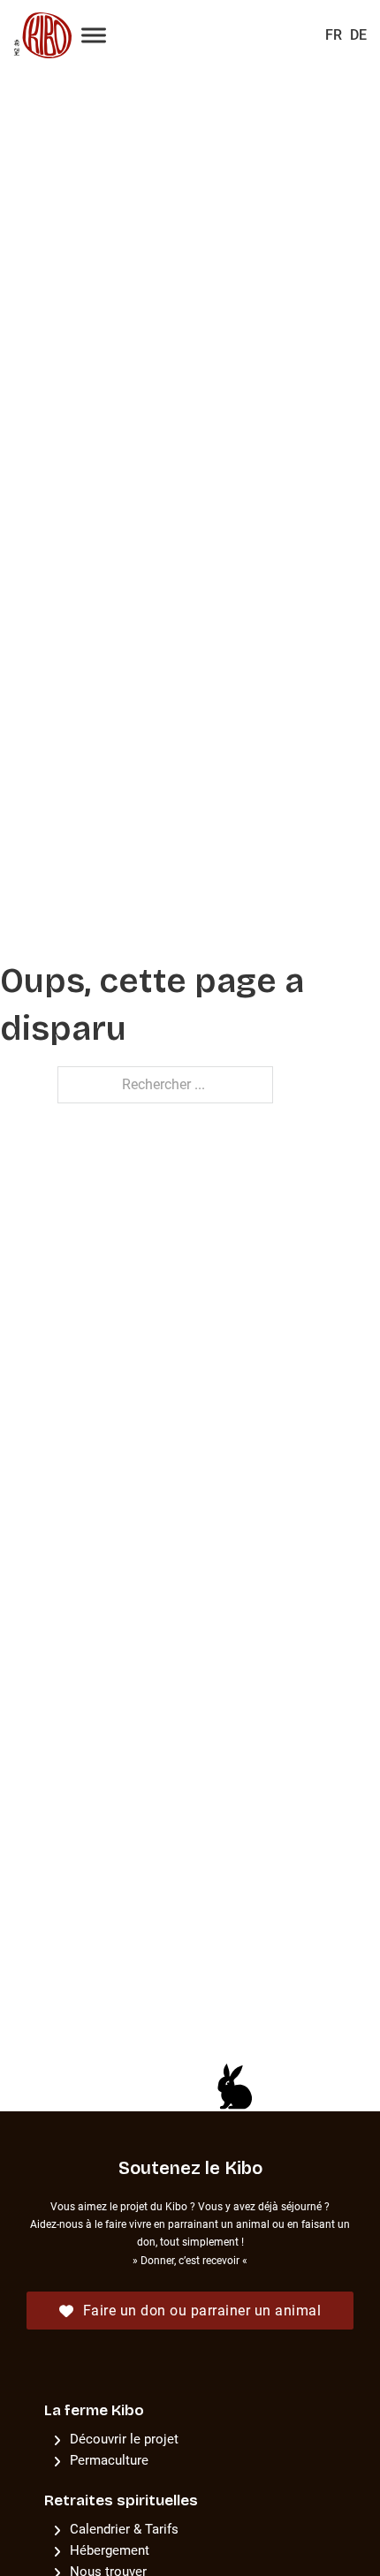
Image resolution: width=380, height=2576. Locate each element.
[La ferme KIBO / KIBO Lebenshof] (38, 35)
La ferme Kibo (94, 2410)
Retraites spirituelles (121, 2500)
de (358, 35)
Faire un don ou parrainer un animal (202, 2311)
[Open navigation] (94, 36)
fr (334, 35)
